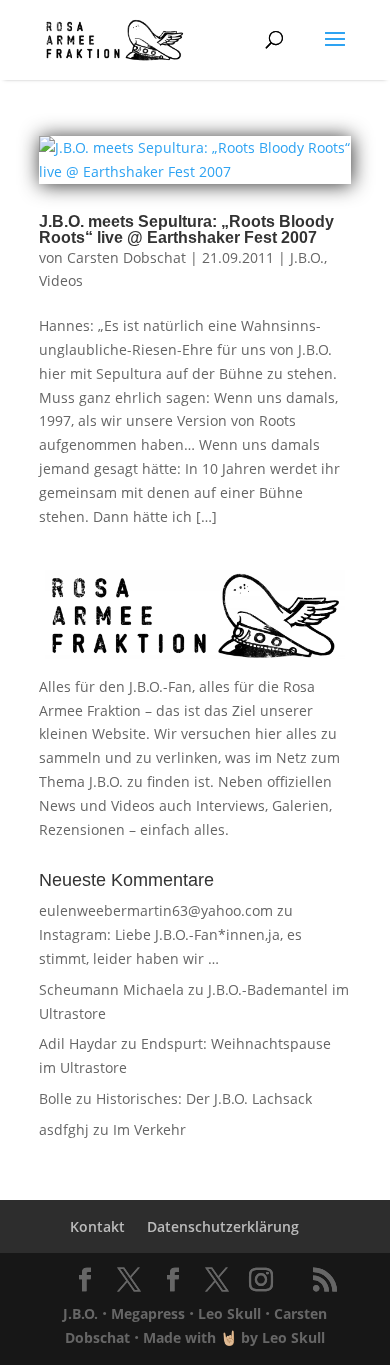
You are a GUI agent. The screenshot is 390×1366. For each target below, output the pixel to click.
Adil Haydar (78, 1043)
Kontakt (97, 1226)
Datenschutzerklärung (223, 1226)
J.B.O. (307, 257)
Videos (61, 280)
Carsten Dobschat (126, 257)
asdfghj (64, 1129)
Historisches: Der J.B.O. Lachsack (204, 1098)
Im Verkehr (149, 1129)
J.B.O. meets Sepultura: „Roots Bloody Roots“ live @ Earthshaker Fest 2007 (186, 229)
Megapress (148, 1313)
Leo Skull (229, 1313)
